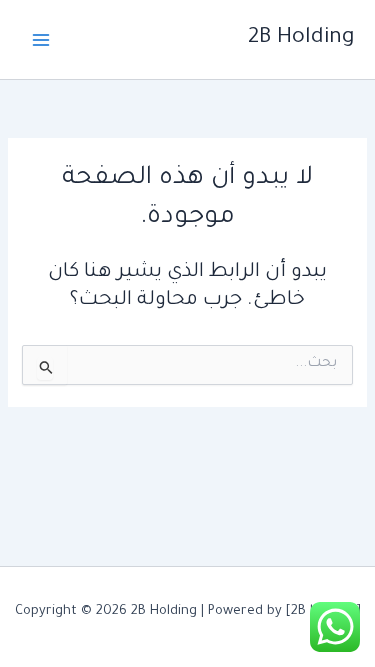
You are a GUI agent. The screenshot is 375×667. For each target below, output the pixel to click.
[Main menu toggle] (41, 40)
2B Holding (301, 38)
